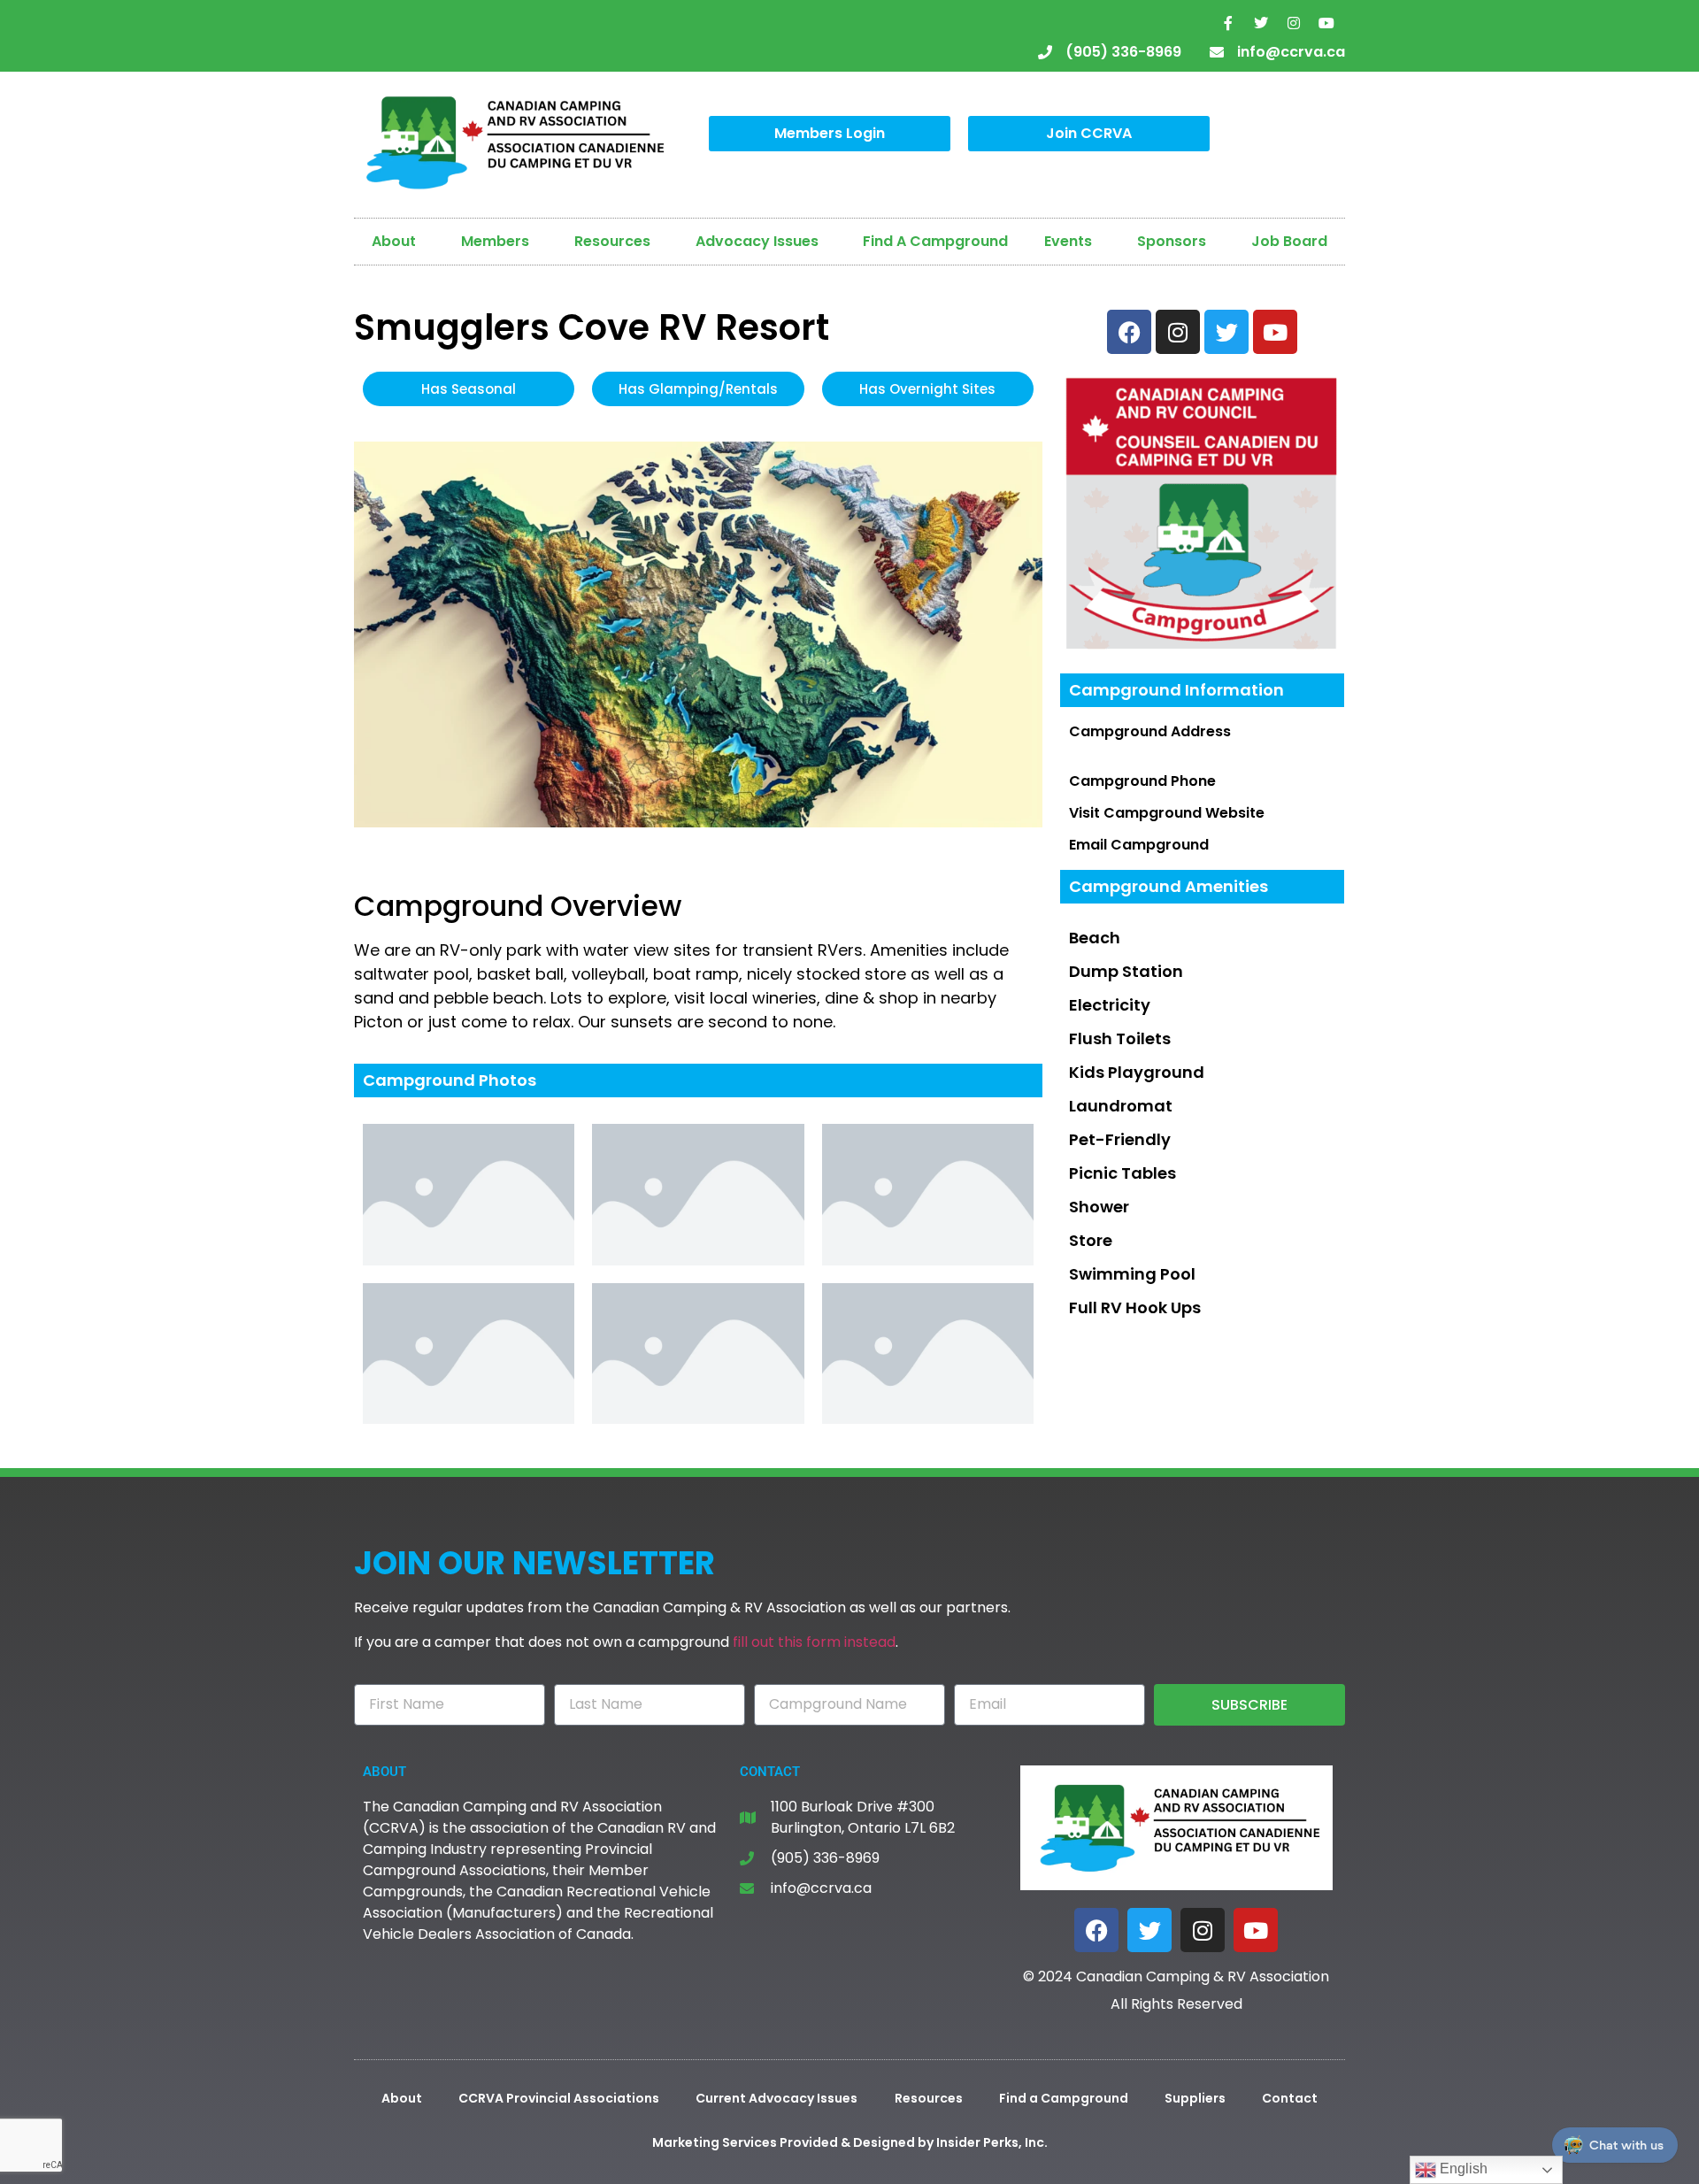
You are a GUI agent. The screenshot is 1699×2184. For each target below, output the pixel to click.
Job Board (1289, 241)
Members (495, 241)
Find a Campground (1064, 2098)
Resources (612, 241)
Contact (1290, 2098)
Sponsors (1172, 241)
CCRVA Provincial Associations (559, 2098)
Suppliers (1195, 2098)
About (394, 241)
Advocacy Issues (757, 241)
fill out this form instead (814, 1642)
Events (1068, 241)
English (1462, 2169)
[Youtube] (1326, 23)
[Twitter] (1261, 23)
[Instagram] (1294, 23)
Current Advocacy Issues (776, 2098)
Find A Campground (935, 241)
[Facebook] (1096, 1930)
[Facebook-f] (1228, 23)
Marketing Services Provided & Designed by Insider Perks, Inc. (850, 2142)
